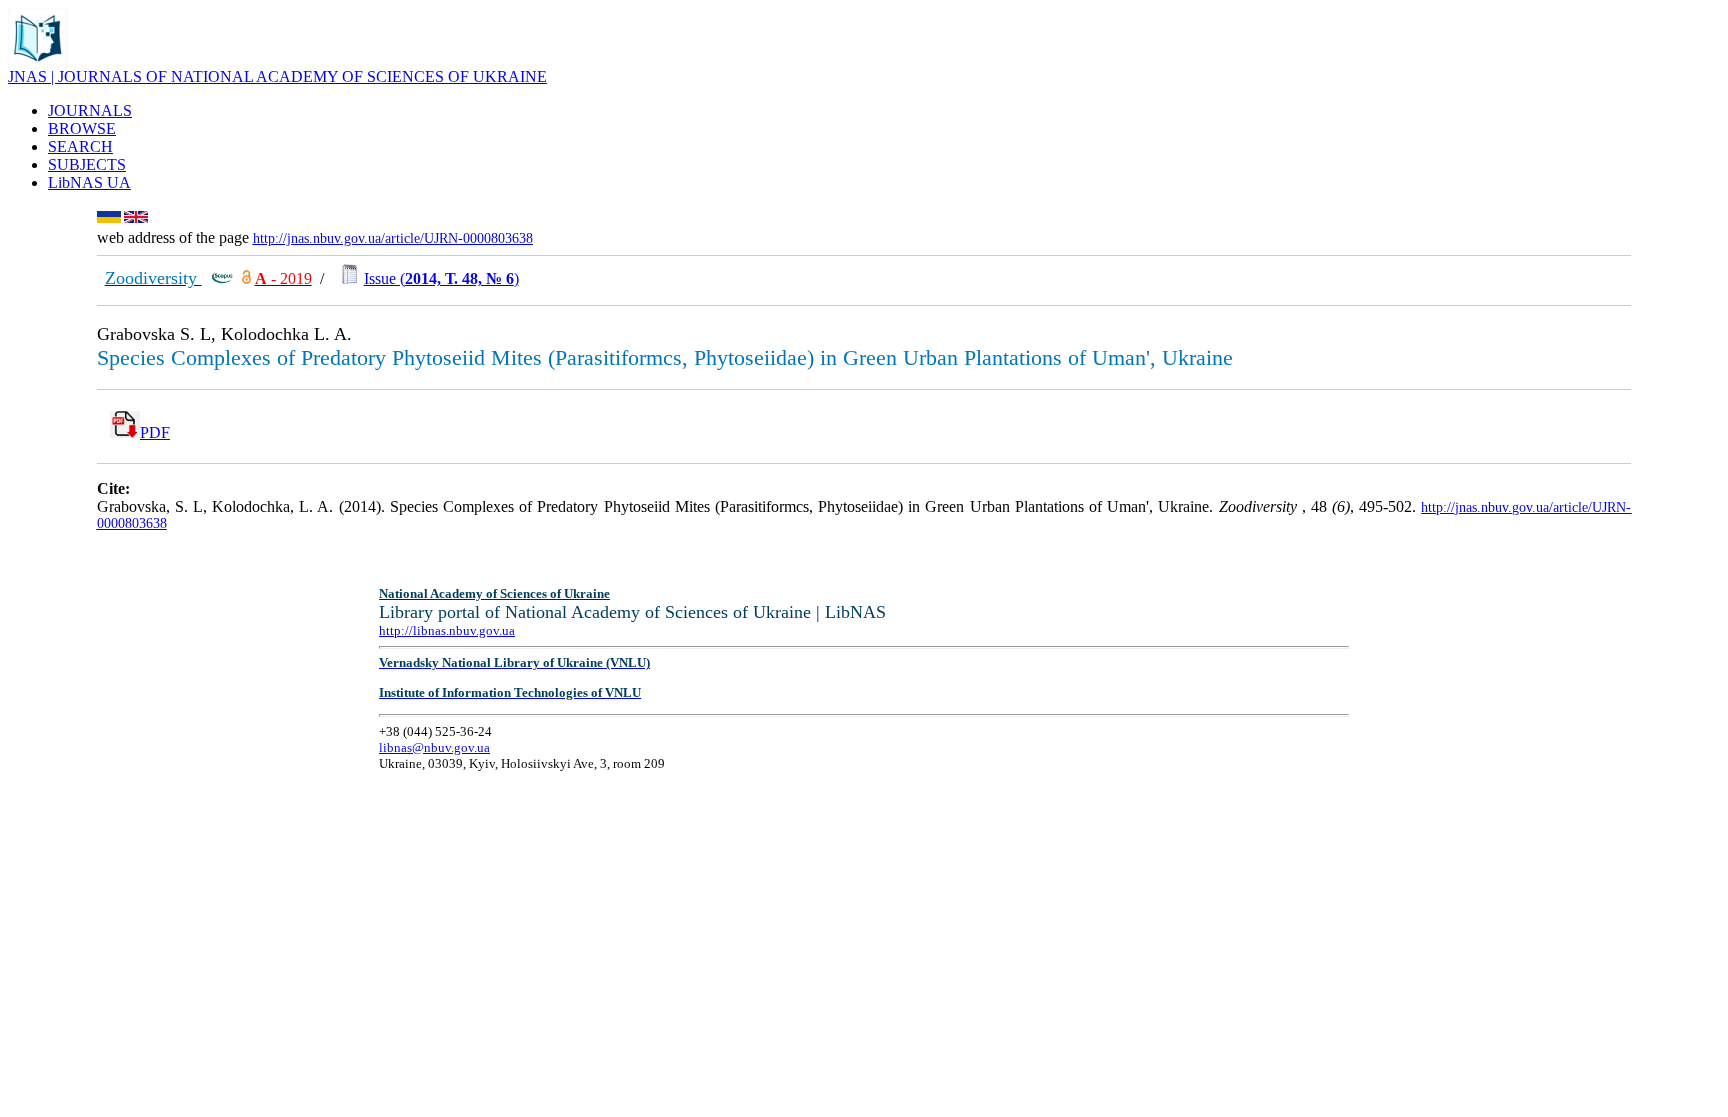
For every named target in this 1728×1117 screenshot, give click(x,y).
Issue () (441, 278)
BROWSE (82, 128)
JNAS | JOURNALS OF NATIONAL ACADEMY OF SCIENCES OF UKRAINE (277, 76)
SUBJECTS (87, 164)
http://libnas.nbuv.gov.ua (447, 630)
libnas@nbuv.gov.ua (434, 747)
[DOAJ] (246, 278)
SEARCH (80, 146)
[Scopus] (222, 278)
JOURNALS (90, 110)
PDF (155, 432)
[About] (38, 62)
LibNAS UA (89, 182)
